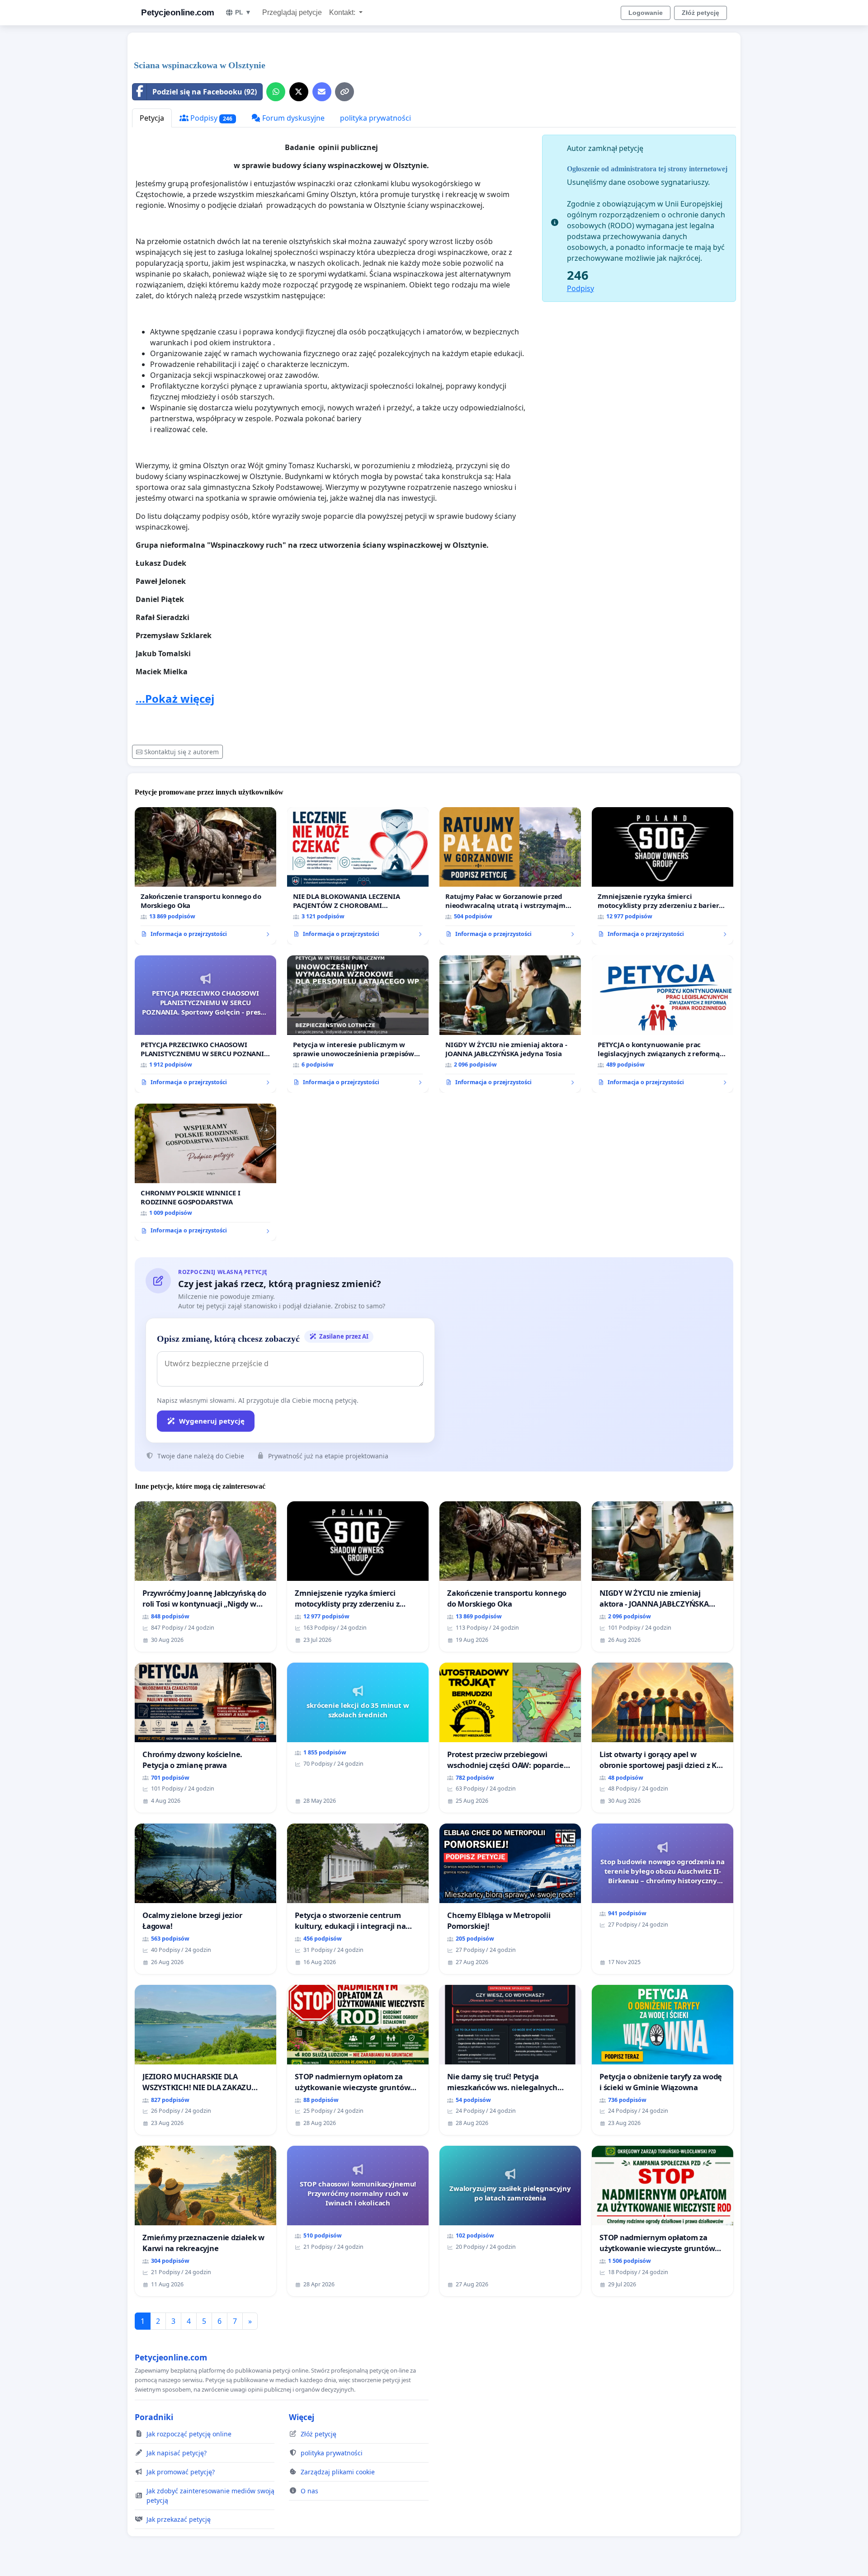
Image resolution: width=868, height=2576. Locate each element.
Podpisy (210, 118)
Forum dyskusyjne (292, 118)
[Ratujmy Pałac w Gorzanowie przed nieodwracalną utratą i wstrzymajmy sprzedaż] (510, 876)
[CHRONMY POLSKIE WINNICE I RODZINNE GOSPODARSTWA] (205, 1172)
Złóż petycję (701, 13)
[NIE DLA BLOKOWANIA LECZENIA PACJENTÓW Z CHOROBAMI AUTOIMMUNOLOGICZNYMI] (358, 876)
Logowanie (646, 13)
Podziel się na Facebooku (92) (205, 92)
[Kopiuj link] (344, 92)
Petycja (152, 118)
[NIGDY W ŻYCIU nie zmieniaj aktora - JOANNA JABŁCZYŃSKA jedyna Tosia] (510, 1024)
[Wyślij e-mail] (322, 92)
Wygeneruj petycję (212, 1421)
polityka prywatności (375, 118)
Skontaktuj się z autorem (182, 752)
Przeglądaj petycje (292, 12)
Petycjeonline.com (178, 12)
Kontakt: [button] (343, 12)
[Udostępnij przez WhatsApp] (276, 92)
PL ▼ (243, 12)
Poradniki (154, 2417)
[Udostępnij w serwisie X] (299, 92)
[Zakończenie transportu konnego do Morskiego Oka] (205, 876)
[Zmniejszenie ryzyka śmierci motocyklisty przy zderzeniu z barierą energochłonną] (663, 876)
